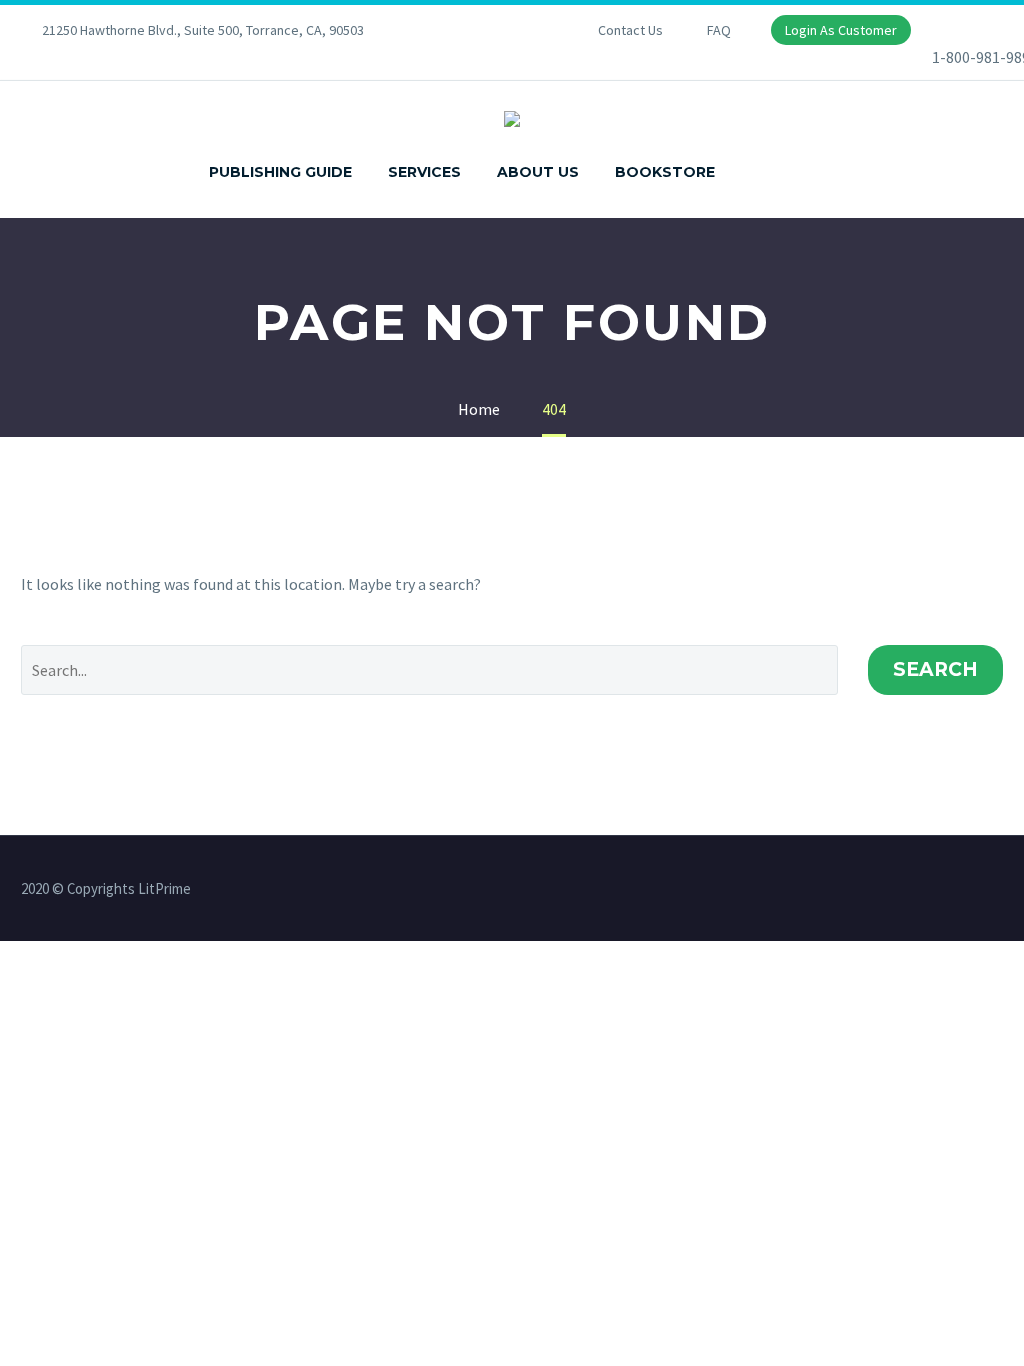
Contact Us (630, 30)
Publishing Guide (280, 172)
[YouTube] (504, 30)
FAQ (719, 30)
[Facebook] (444, 30)
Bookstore (665, 172)
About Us (538, 172)
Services (424, 172)
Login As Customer (841, 30)
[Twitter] (474, 30)
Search (935, 669)
